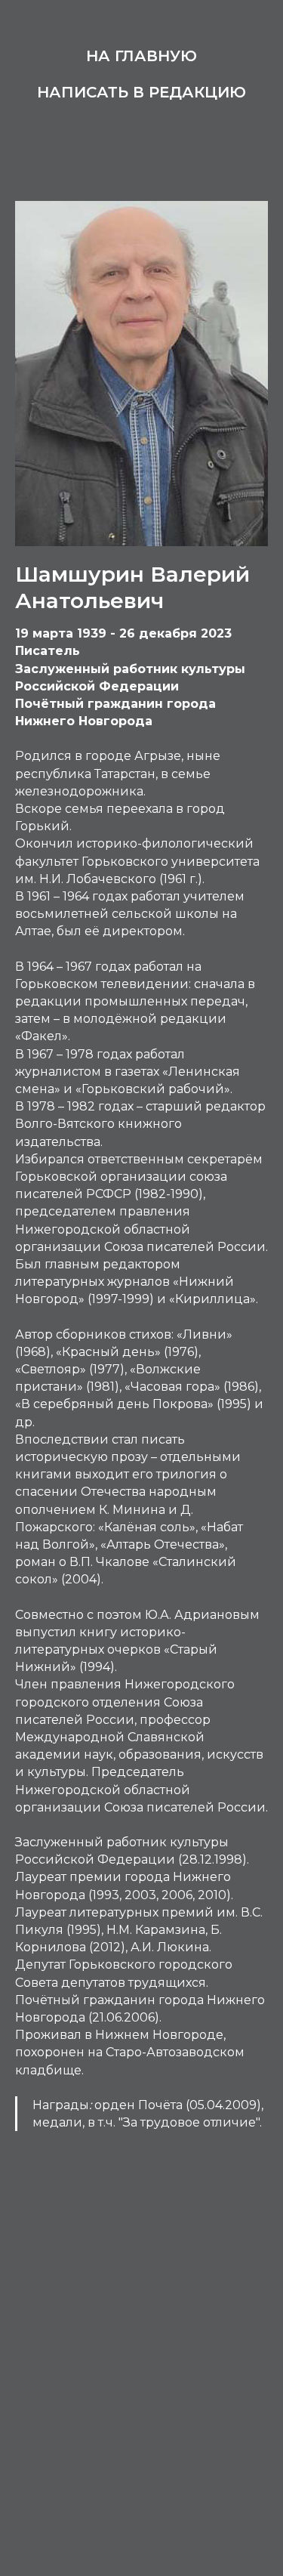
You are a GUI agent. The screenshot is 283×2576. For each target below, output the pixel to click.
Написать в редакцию (141, 92)
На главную (141, 56)
